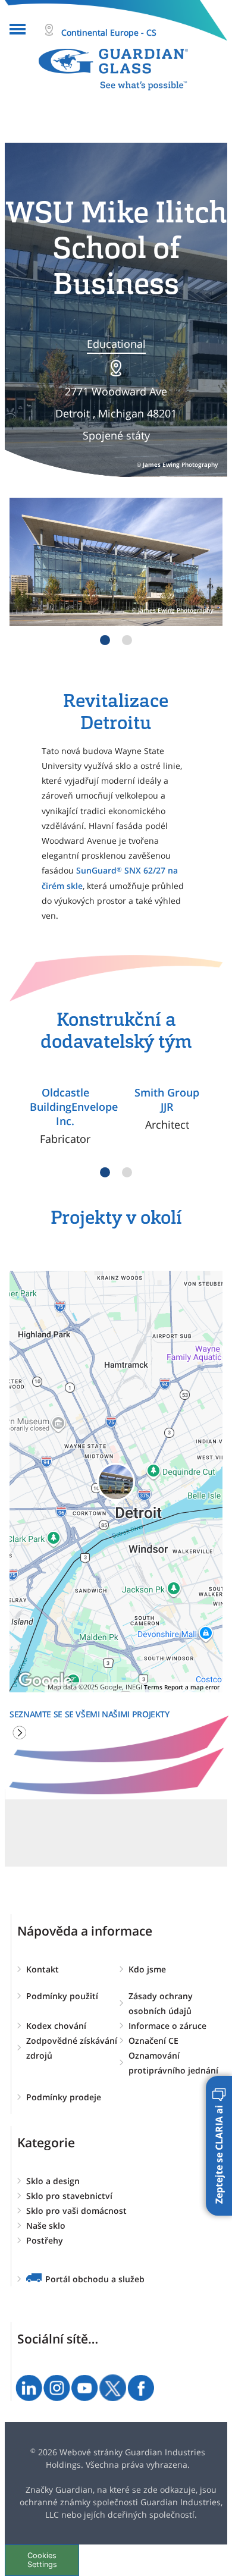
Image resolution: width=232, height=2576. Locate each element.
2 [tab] (127, 640)
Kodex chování (56, 2026)
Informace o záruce (167, 2026)
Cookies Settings (42, 2560)
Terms (153, 1687)
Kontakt (43, 1969)
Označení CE (153, 2041)
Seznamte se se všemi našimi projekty (90, 1714)
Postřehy (45, 2240)
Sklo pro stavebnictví (69, 2196)
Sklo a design (53, 2181)
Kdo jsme (147, 1969)
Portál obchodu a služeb (95, 2279)
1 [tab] (105, 640)
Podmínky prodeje (64, 2097)
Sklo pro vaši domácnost (76, 2211)
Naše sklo (46, 2225)
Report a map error (192, 1687)
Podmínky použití (62, 1996)
